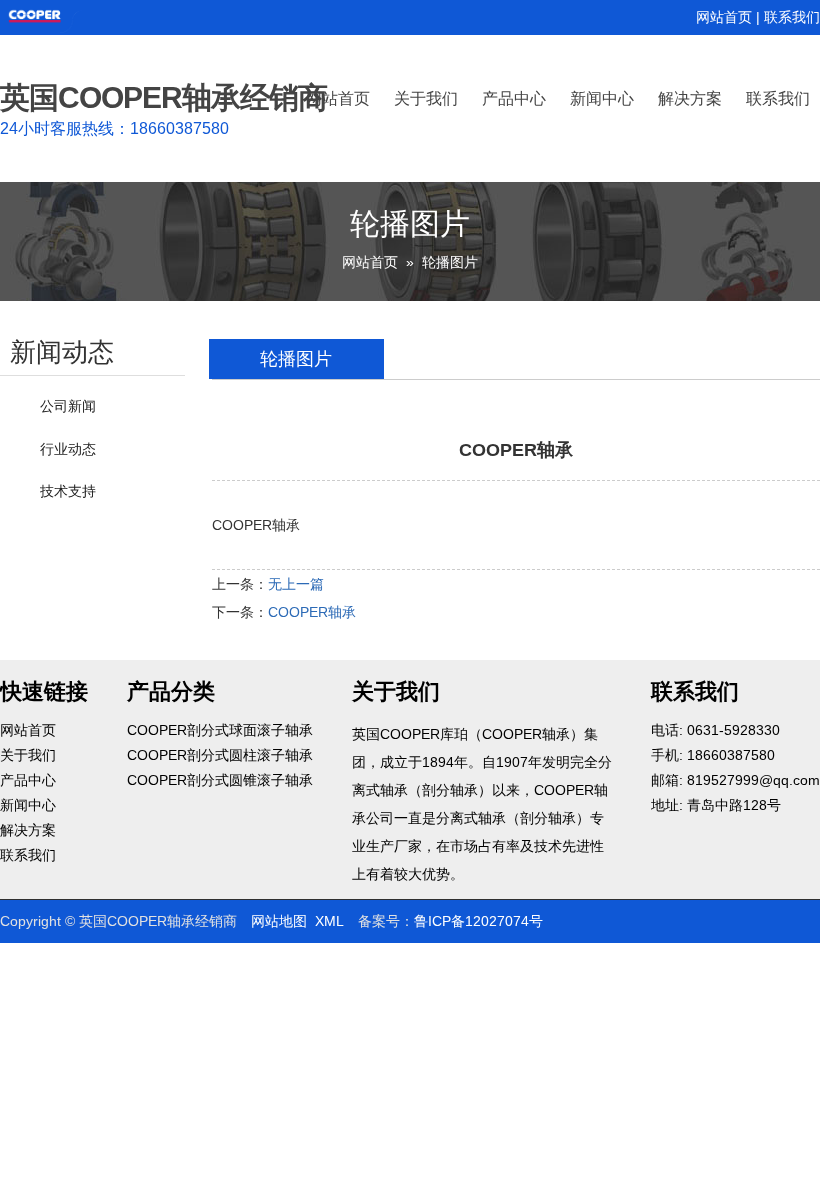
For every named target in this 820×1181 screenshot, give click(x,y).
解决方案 (690, 97)
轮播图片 (450, 262)
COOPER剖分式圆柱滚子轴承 (220, 755)
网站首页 (724, 17)
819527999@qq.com (753, 780)
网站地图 (279, 921)
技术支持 (68, 491)
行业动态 (68, 449)
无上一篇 (296, 584)
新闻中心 (602, 97)
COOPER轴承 (312, 612)
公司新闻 (68, 406)
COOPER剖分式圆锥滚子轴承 (220, 780)
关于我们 (426, 97)
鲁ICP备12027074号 (478, 921)
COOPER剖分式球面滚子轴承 (220, 730)
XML (329, 921)
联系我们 (792, 17)
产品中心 (514, 97)
